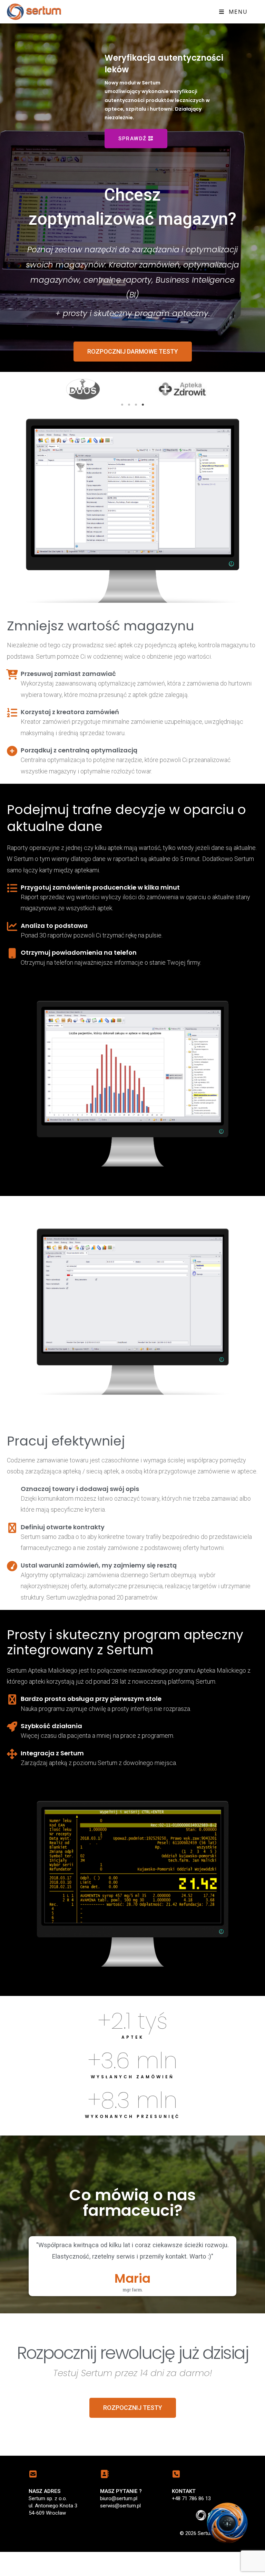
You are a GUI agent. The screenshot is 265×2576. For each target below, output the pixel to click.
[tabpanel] (83, 365)
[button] (133, 327)
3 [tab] (136, 381)
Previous (44, 365)
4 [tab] (143, 381)
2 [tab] (129, 381)
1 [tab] (122, 381)
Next (221, 365)
